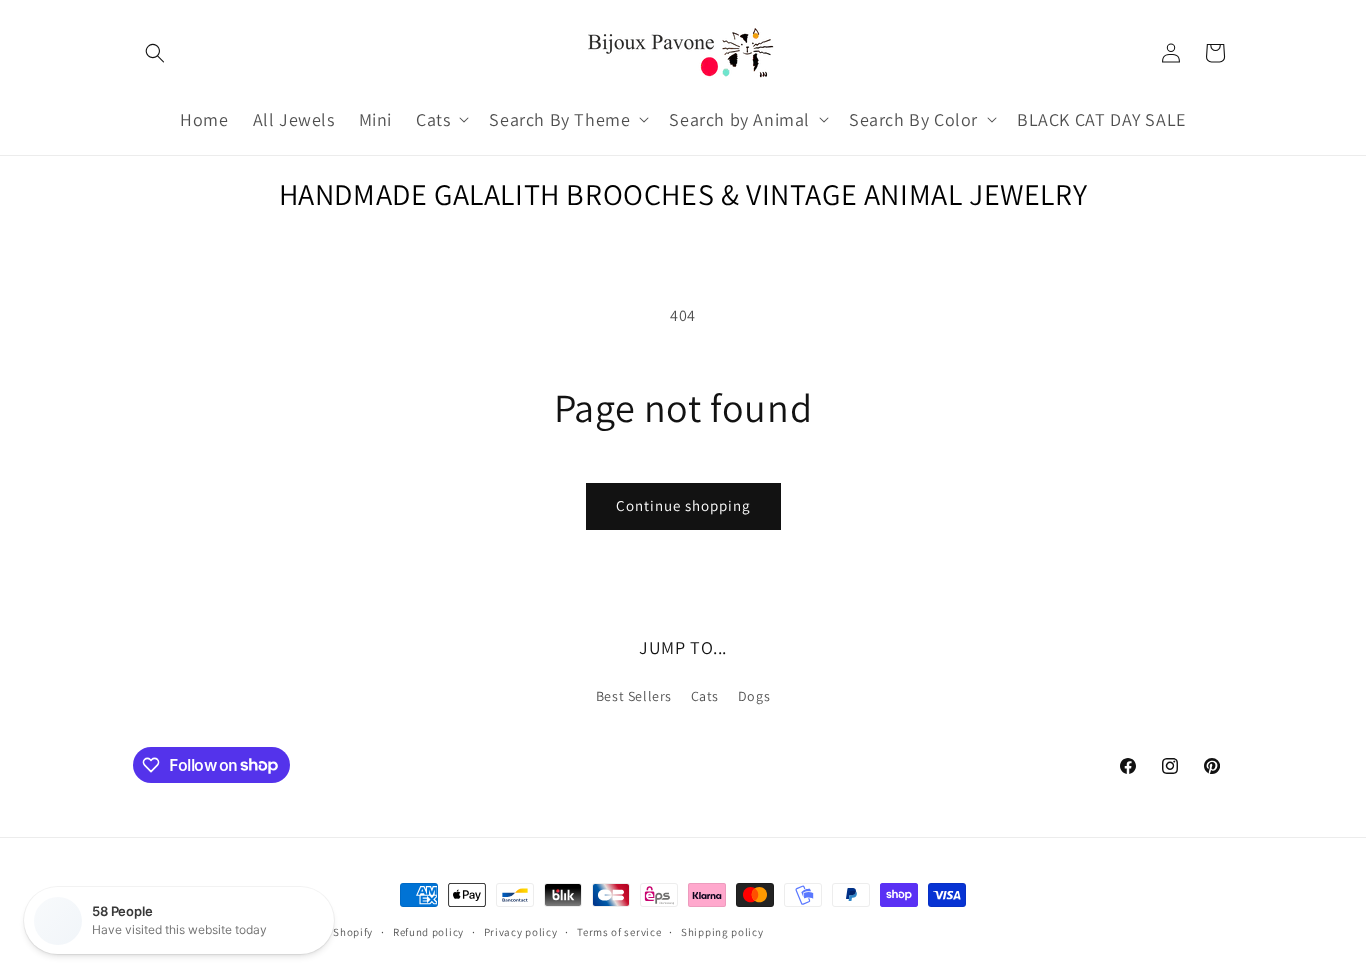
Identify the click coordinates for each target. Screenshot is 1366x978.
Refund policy (428, 931)
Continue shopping (683, 505)
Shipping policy (722, 931)
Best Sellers (634, 696)
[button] (155, 53)
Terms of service (619, 931)
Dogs (754, 696)
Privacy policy (521, 931)
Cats (705, 696)
